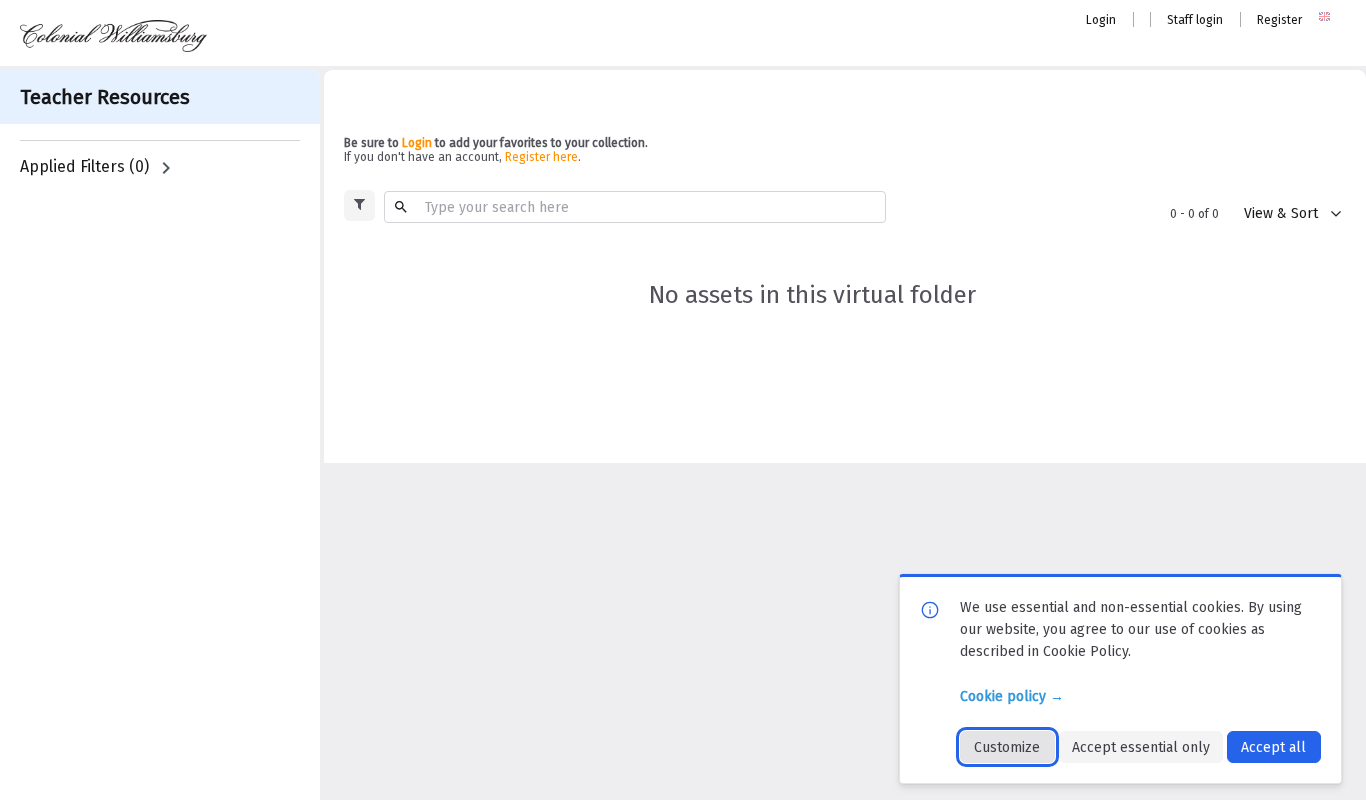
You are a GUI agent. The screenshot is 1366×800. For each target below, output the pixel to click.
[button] (359, 205)
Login (1101, 20)
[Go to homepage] (113, 36)
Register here (541, 157)
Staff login (1195, 20)
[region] (160, 168)
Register (1279, 20)
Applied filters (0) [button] (84, 166)
